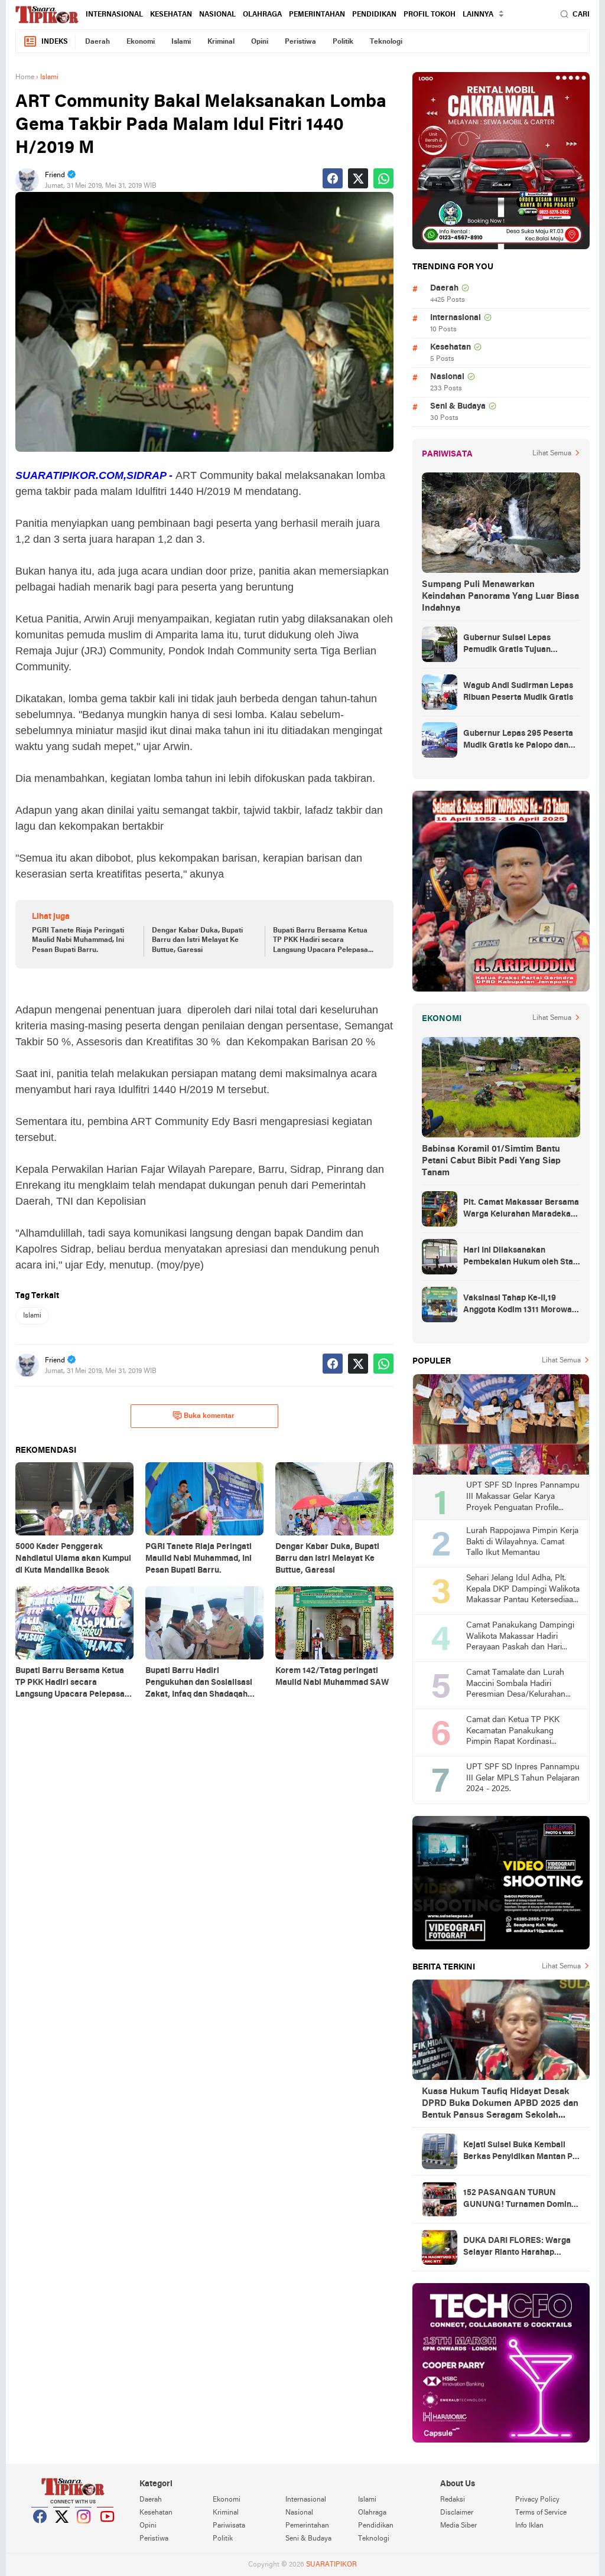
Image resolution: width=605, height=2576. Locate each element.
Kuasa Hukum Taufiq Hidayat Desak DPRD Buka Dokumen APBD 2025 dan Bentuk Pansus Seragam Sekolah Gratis (500, 2104)
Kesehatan (171, 15)
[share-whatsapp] (383, 178)
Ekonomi (141, 42)
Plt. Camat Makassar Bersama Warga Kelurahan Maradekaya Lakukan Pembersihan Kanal (521, 1209)
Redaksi (453, 2500)
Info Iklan (529, 2526)
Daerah (97, 42)
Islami (181, 42)
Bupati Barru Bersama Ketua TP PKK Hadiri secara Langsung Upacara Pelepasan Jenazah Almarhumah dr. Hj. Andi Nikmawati (323, 941)
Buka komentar (209, 1416)
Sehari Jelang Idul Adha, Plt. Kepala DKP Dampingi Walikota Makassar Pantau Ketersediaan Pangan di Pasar (523, 1590)
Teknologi (386, 42)
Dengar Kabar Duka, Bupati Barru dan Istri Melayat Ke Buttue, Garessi (197, 941)
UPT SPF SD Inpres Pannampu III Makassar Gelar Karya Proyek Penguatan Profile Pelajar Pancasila (523, 1497)
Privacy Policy (537, 2500)
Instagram (84, 2531)
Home (25, 77)
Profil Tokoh (430, 15)
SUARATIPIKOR (331, 2565)
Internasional (114, 15)
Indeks (55, 42)
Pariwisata (229, 2526)
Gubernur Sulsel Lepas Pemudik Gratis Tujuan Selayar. (507, 645)
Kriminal (221, 42)
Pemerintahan (317, 15)
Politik (343, 42)
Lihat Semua (552, 454)
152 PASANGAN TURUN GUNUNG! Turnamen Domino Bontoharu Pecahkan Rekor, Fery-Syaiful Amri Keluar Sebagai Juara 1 (520, 2200)
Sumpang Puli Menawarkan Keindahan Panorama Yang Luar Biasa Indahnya (500, 596)
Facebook (40, 2531)
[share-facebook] (333, 178)
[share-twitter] (358, 178)
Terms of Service (541, 2513)
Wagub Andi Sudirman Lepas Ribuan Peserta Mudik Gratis (518, 692)
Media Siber (458, 2526)
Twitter (62, 2531)
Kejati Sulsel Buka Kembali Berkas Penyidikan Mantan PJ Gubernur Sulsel (520, 2152)
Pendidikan (374, 15)
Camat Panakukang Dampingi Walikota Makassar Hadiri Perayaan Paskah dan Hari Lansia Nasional (520, 1637)
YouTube (106, 2531)
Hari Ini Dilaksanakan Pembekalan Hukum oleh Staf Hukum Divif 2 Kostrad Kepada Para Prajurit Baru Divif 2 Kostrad (521, 1257)
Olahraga (262, 15)
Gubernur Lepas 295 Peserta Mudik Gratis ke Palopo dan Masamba (518, 741)
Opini (260, 42)
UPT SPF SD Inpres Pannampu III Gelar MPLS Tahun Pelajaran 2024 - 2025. (523, 1778)
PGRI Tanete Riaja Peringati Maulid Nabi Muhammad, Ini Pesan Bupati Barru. (78, 941)
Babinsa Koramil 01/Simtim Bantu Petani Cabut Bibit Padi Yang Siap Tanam (491, 1161)
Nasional (217, 15)
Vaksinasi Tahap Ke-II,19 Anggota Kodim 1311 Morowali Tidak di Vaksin (520, 1305)
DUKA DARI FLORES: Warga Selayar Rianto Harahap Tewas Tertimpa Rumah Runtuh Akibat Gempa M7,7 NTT (517, 2248)
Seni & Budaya (458, 407)
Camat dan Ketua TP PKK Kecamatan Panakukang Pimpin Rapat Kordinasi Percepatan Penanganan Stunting (513, 1732)
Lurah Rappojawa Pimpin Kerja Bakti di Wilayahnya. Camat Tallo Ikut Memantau (522, 1542)
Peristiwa (300, 42)
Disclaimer (457, 2513)
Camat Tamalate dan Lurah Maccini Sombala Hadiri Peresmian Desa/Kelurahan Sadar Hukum (516, 1685)
